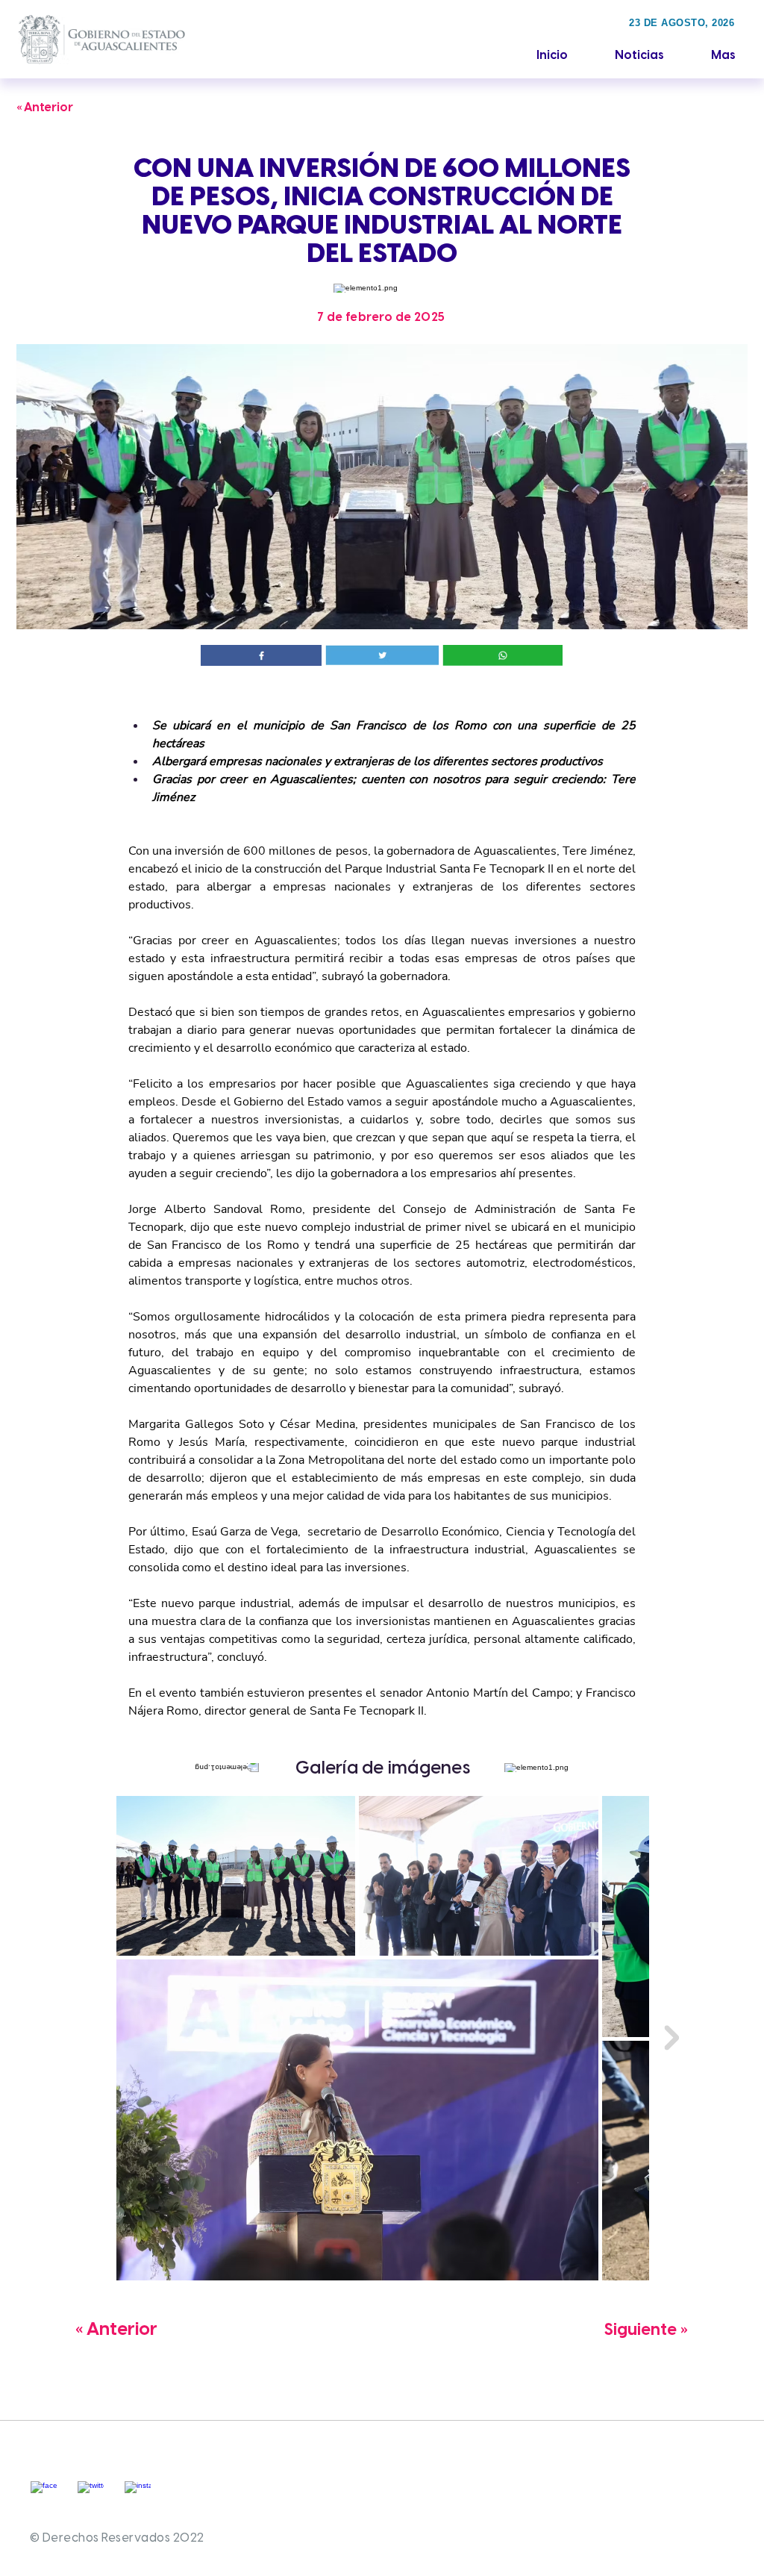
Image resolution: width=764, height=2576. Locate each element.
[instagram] (138, 2494)
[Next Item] (671, 2038)
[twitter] (91, 2494)
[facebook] (44, 2494)
